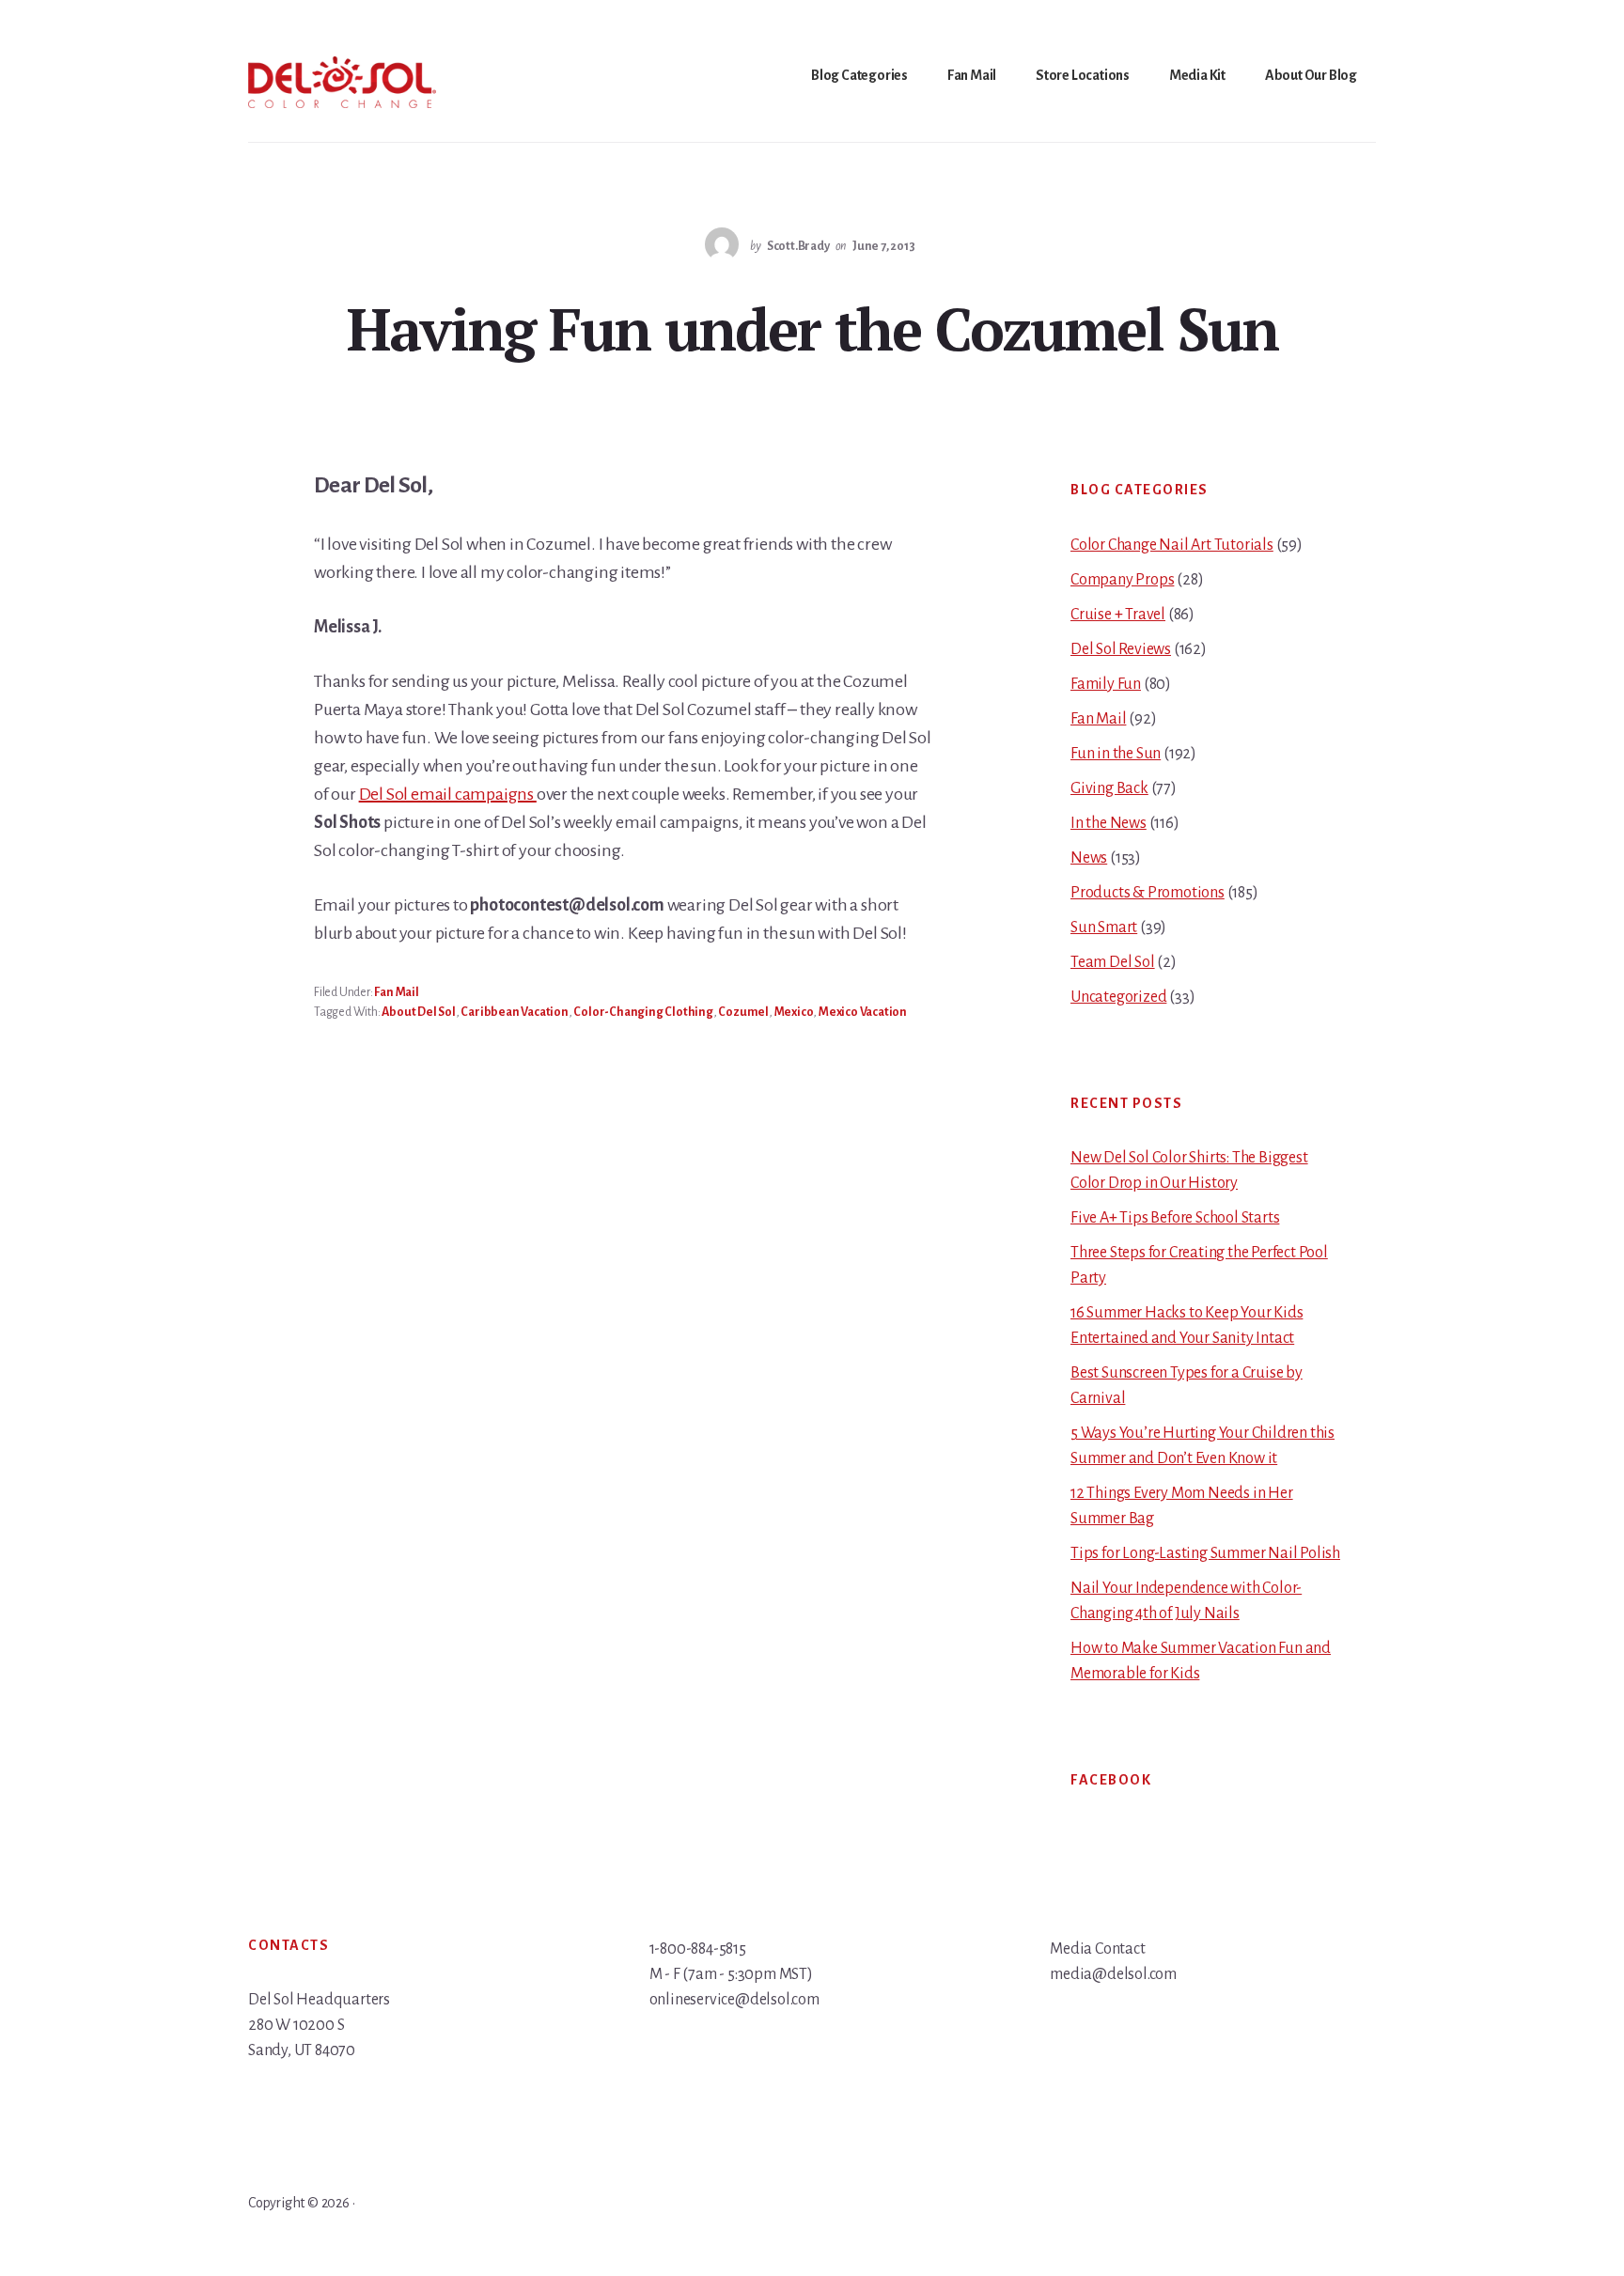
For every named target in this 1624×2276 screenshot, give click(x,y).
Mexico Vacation (863, 1012)
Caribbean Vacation (514, 1012)
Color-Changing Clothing (643, 1012)
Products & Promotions (1148, 893)
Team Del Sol (1113, 962)
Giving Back (1109, 788)
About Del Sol (418, 1012)
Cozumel (743, 1012)
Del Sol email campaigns (448, 794)
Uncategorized (1118, 997)
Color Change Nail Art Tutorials (1172, 545)
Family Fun (1106, 684)
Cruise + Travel (1118, 615)
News (1089, 858)
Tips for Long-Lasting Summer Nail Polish (1205, 1553)
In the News (1109, 823)
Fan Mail (396, 992)
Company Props (1122, 580)
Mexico (794, 1012)
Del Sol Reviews (1121, 649)
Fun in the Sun (1116, 754)
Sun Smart (1104, 928)
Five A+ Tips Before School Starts (1175, 1218)
